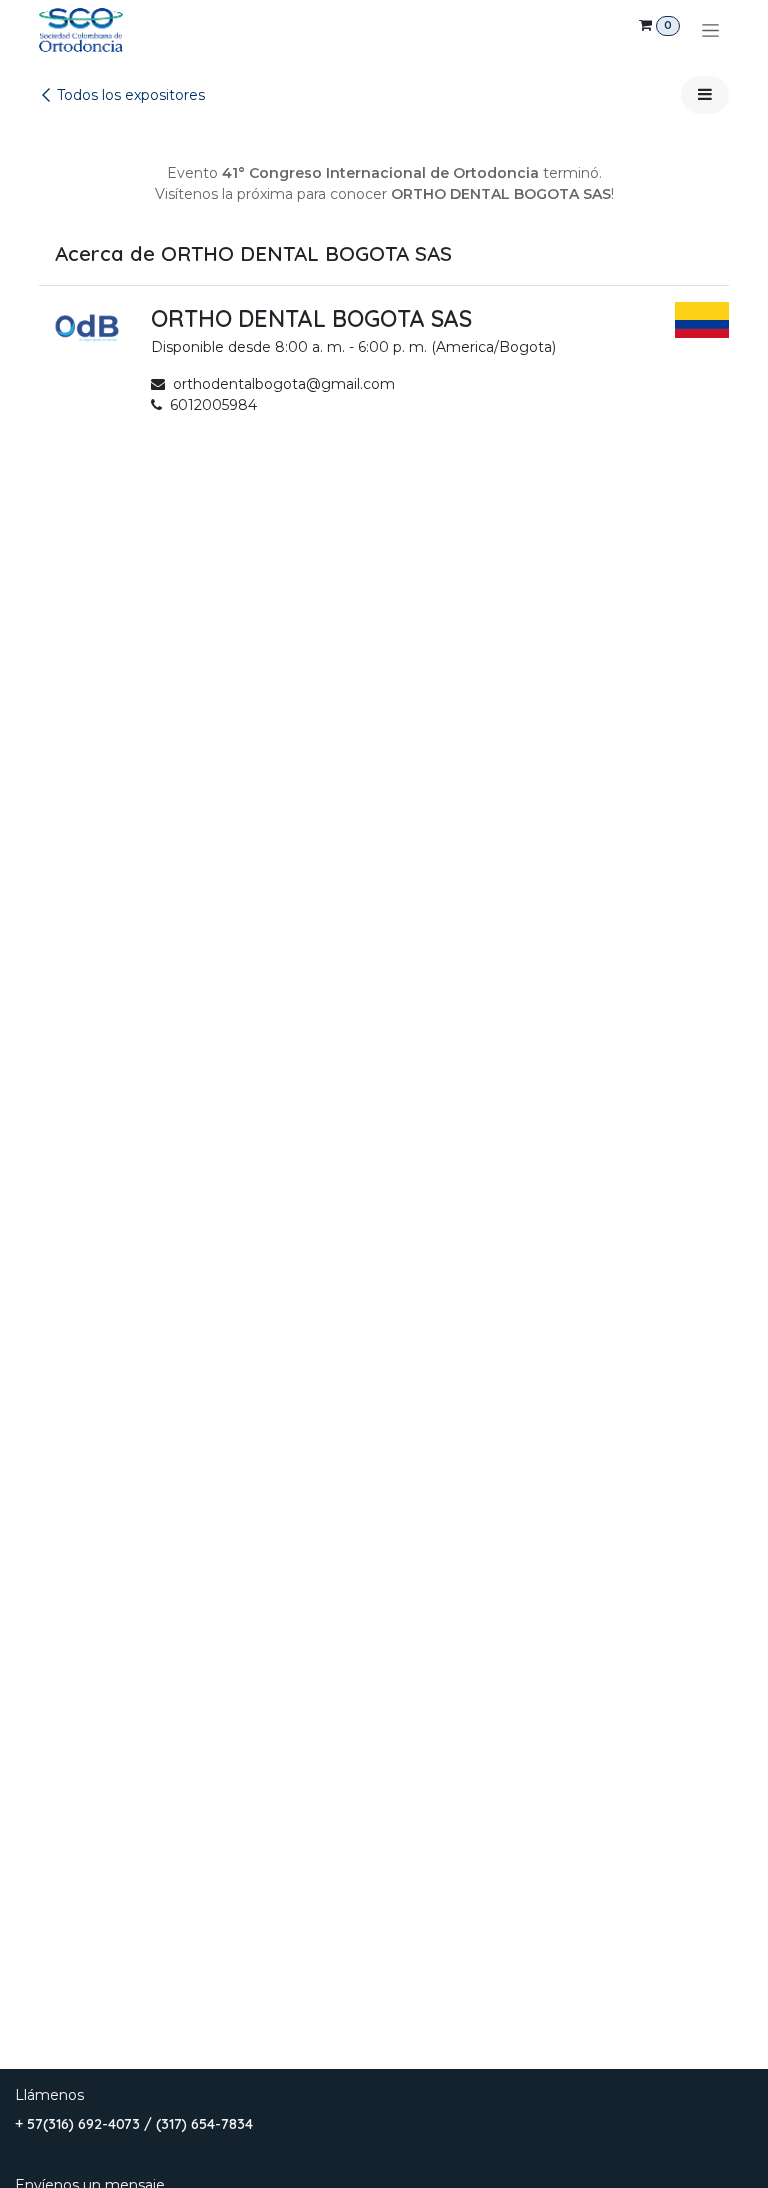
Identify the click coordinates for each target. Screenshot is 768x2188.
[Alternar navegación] (710, 30)
